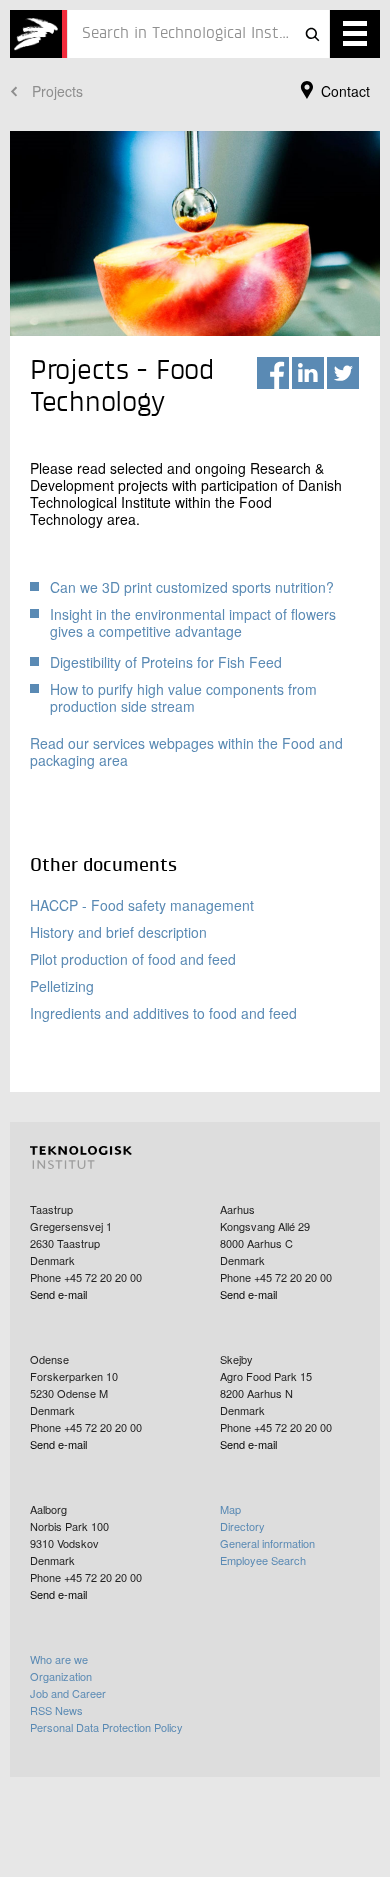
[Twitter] (343, 373)
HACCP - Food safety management (142, 905)
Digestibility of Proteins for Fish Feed (166, 662)
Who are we (59, 1659)
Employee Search (263, 1560)
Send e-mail (58, 1294)
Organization (61, 1676)
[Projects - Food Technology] (38, 34)
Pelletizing (62, 986)
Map (230, 1509)
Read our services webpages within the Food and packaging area (186, 751)
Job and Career (68, 1693)
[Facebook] (273, 373)
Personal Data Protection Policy (106, 1727)
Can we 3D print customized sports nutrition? (192, 587)
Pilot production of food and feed (133, 959)
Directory (242, 1526)
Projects (57, 91)
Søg (312, 34)
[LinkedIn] (308, 373)
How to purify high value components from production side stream (183, 697)
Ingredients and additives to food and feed (163, 1013)
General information (267, 1543)
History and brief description (118, 932)
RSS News (56, 1710)
